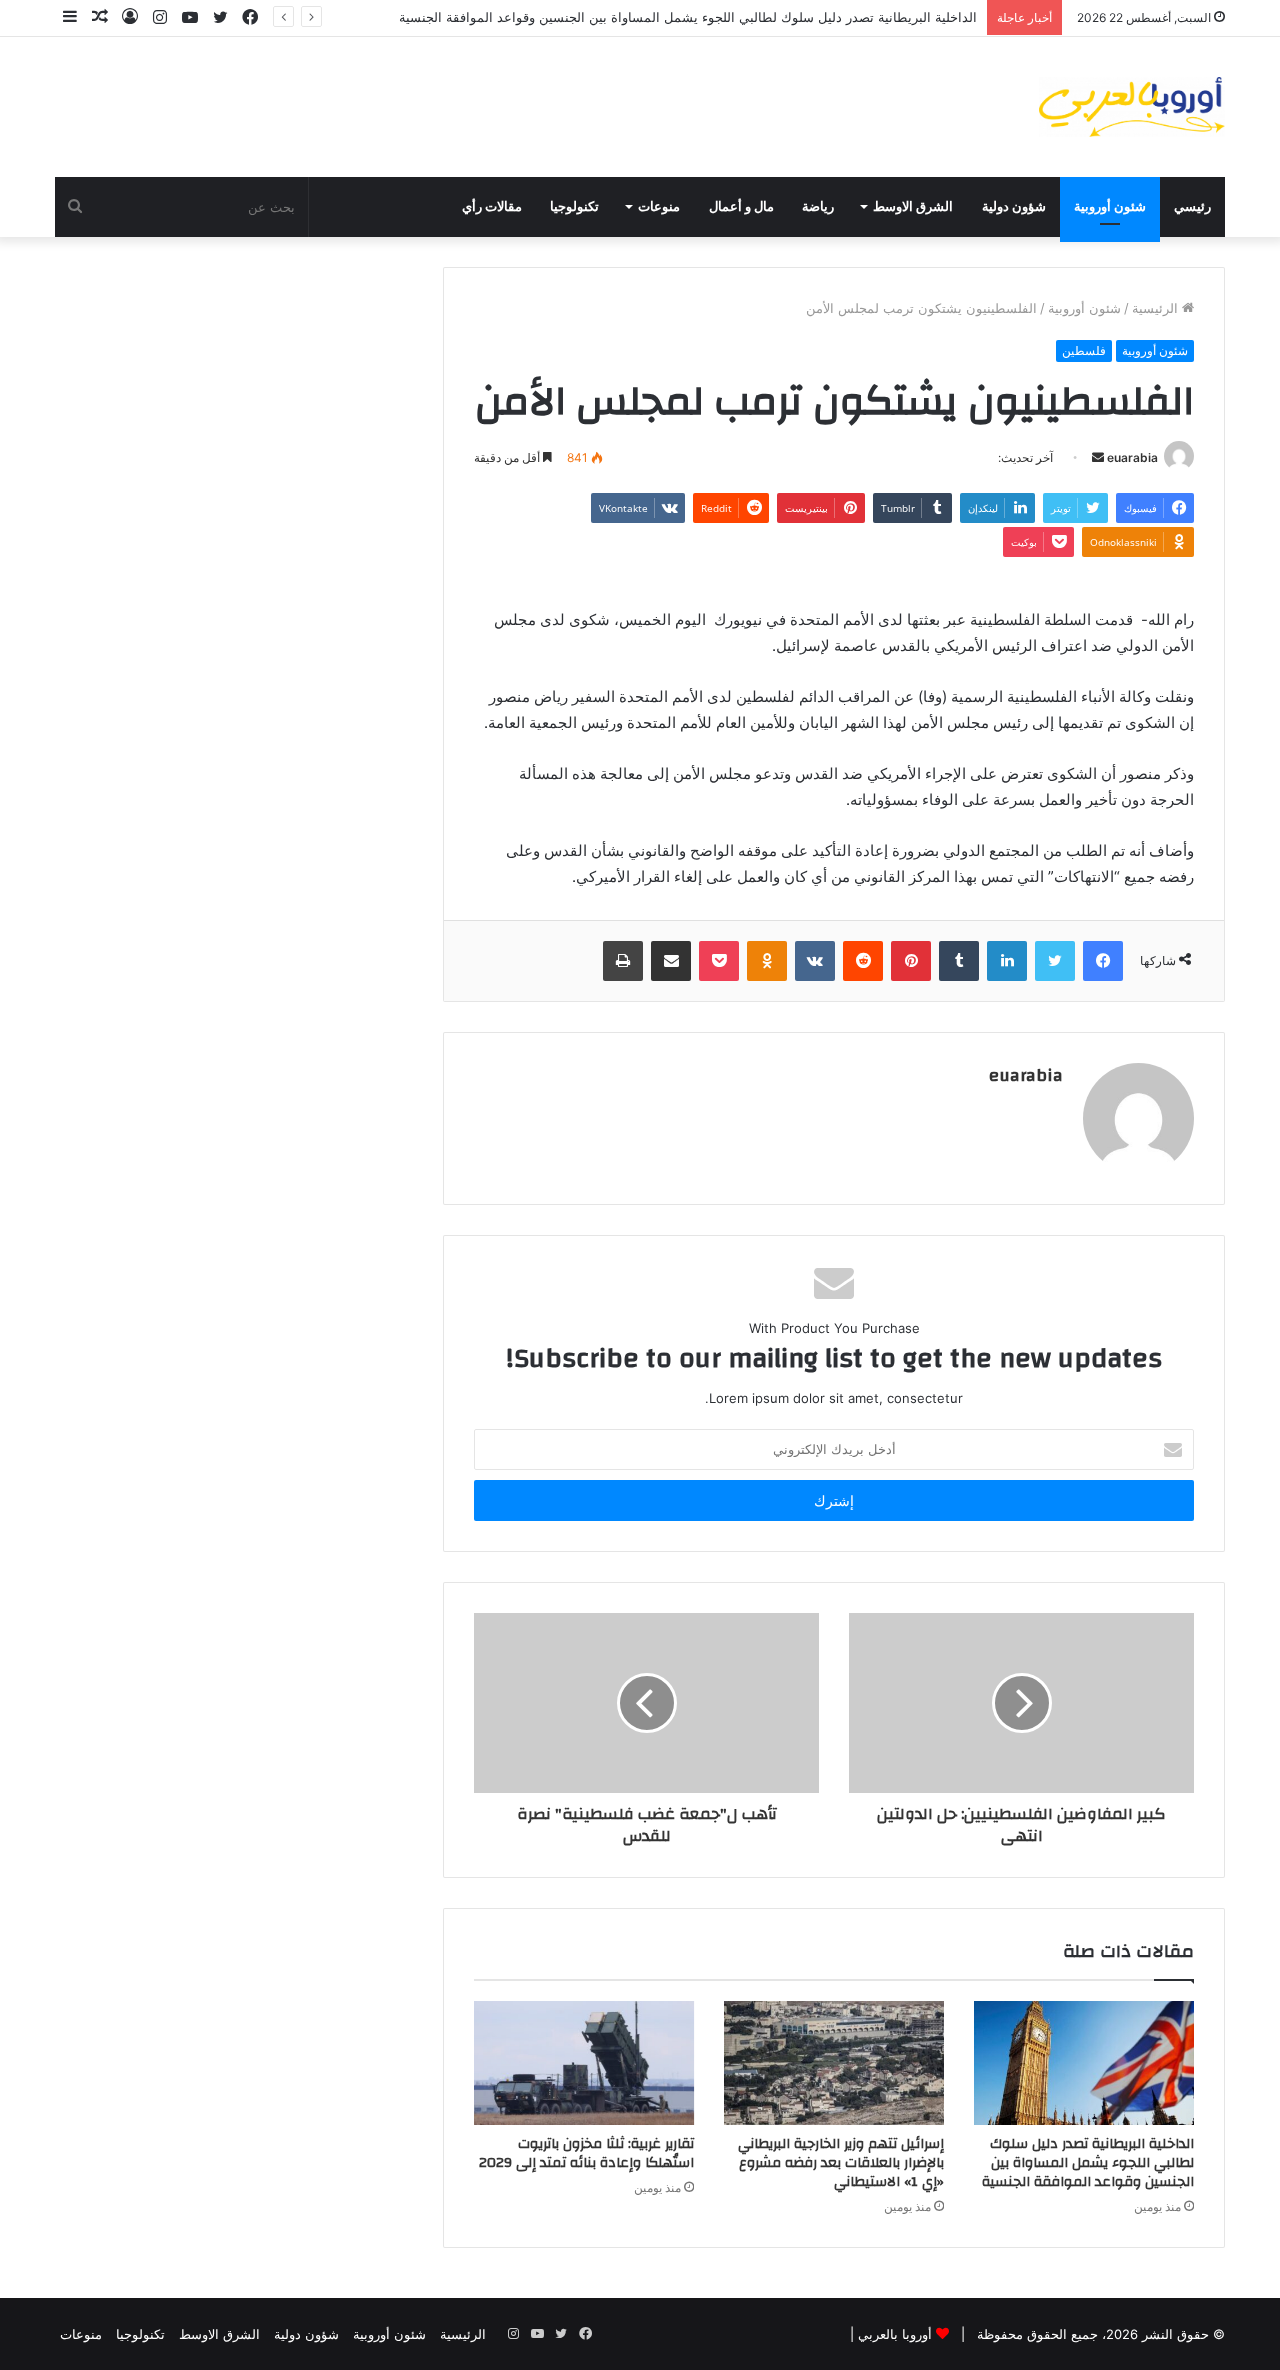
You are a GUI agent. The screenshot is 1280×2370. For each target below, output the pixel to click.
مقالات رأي (492, 207)
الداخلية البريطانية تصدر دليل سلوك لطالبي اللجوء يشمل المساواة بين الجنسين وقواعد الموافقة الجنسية (688, 17)
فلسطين (1084, 350)
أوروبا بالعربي (895, 2334)
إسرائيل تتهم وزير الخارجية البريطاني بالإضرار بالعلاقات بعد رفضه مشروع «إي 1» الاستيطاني (841, 2163)
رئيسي (1192, 207)
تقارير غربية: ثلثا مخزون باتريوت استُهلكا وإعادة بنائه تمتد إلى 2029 (586, 2153)
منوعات (659, 207)
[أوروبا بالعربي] (1132, 107)
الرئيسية (1157, 308)
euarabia (1132, 457)
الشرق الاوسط (913, 207)
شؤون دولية (1014, 207)
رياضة (818, 207)
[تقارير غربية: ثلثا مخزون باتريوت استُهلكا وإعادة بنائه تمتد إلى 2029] (584, 2063)
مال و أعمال (741, 207)
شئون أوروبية (1110, 207)
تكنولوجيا (574, 207)
